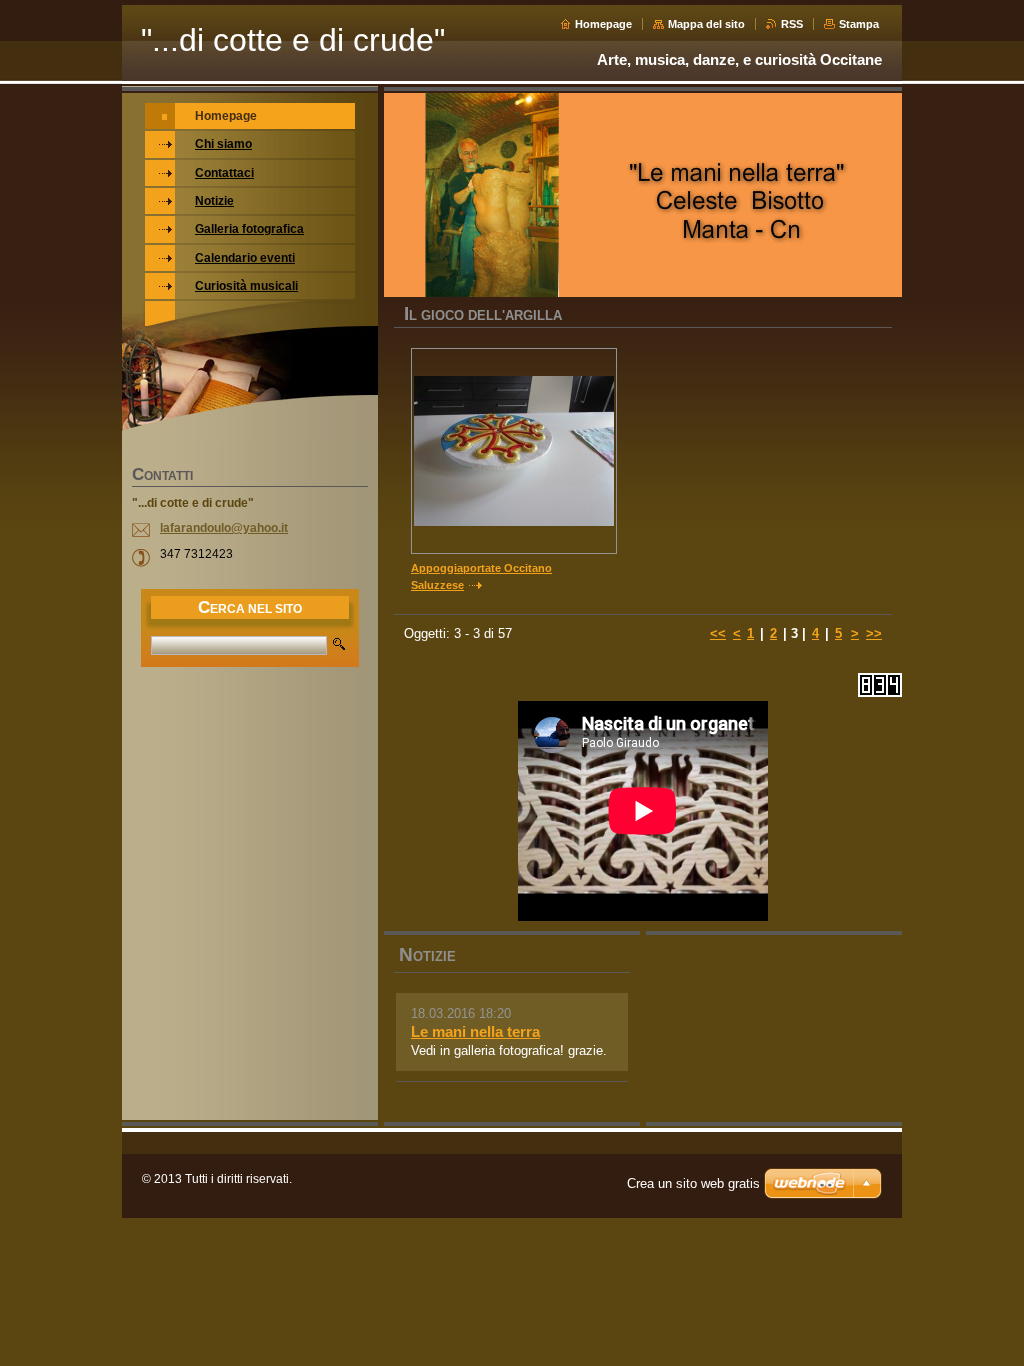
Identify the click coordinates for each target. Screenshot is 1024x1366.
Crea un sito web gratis (693, 1183)
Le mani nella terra (475, 1031)
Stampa (859, 24)
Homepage (603, 24)
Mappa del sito (706, 24)
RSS (792, 24)
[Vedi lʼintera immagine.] (514, 451)
